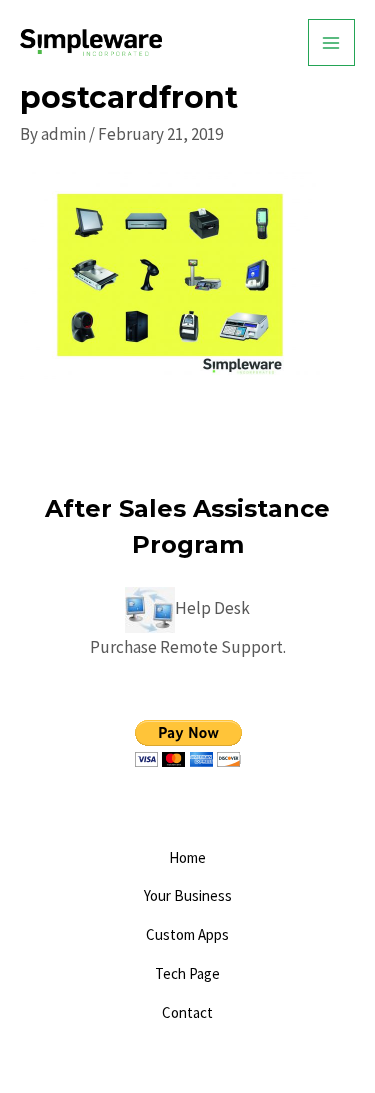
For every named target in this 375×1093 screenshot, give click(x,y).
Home (187, 857)
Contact (187, 1012)
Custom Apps (187, 934)
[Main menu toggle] (332, 43)
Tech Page (187, 973)
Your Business (188, 895)
